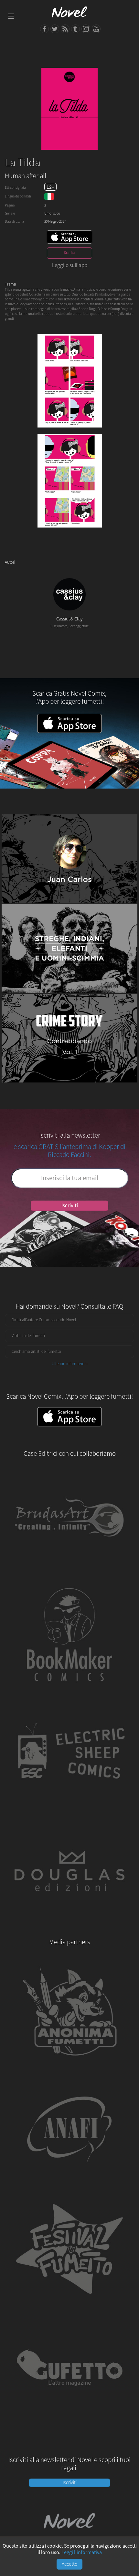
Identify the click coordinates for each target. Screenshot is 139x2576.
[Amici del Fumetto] (69, 2185)
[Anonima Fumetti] (69, 2066)
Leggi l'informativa (82, 2552)
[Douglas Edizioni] (69, 1927)
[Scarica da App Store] (69, 1417)
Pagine (10, 205)
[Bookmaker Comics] (69, 1690)
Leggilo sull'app (70, 265)
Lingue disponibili (18, 196)
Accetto (70, 2564)
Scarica (70, 253)
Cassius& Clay (69, 619)
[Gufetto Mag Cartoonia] (69, 2422)
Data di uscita (14, 221)
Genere (10, 213)
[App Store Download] (69, 237)
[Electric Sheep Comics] (69, 1808)
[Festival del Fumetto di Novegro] (69, 2303)
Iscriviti (70, 1206)
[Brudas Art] (69, 1571)
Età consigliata (15, 188)
